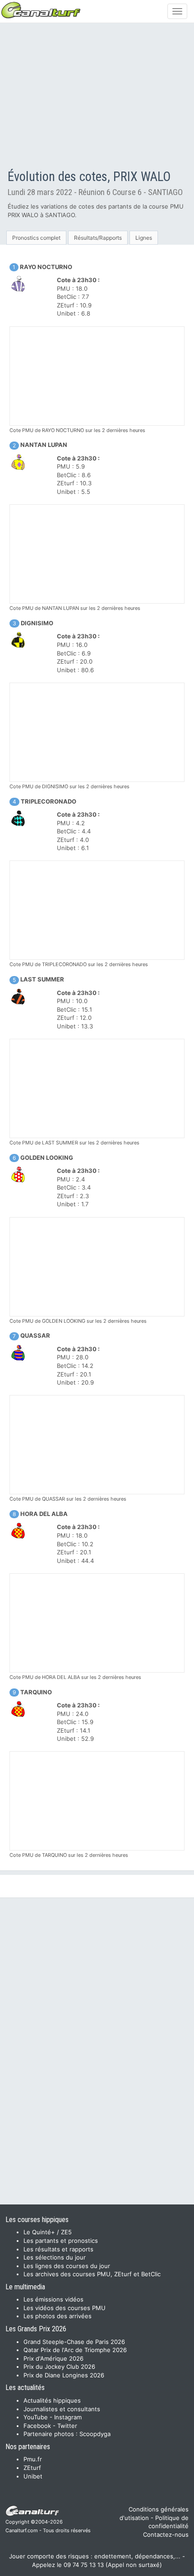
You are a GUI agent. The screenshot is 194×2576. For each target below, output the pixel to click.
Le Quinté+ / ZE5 (48, 2232)
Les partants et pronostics (61, 2241)
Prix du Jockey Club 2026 (59, 2367)
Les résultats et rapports (58, 2249)
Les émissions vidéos (53, 2299)
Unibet (33, 2476)
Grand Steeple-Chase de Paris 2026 (74, 2342)
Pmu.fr (33, 2459)
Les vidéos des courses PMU (65, 2308)
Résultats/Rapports (98, 238)
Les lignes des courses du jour (67, 2266)
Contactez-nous (166, 2534)
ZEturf (32, 2468)
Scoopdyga (95, 2434)
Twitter (67, 2426)
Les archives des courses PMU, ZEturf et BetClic (92, 2274)
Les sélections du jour (55, 2257)
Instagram (68, 2417)
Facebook (37, 2426)
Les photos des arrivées (58, 2316)
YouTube (36, 2417)
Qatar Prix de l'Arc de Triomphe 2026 (75, 2350)
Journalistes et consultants (62, 2409)
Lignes (144, 238)
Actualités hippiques (52, 2400)
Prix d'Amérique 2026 (53, 2358)
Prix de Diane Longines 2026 (64, 2375)
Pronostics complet (36, 238)
